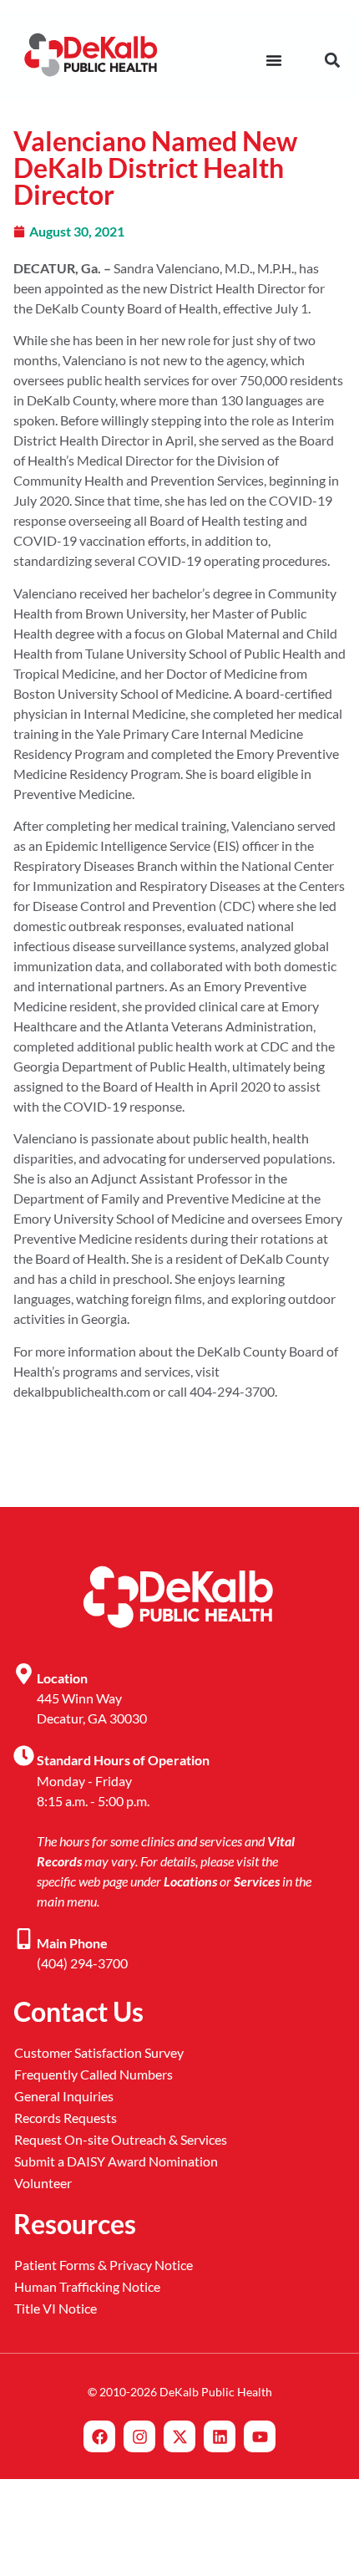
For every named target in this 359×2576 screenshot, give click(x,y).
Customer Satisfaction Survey (99, 2052)
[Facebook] (99, 2436)
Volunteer (43, 2183)
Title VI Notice (56, 2308)
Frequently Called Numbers (94, 2074)
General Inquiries (64, 2096)
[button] (332, 61)
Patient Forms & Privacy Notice (104, 2265)
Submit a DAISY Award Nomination (116, 2161)
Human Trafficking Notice (87, 2286)
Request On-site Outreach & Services (121, 2139)
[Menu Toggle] (274, 60)
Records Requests (66, 2118)
